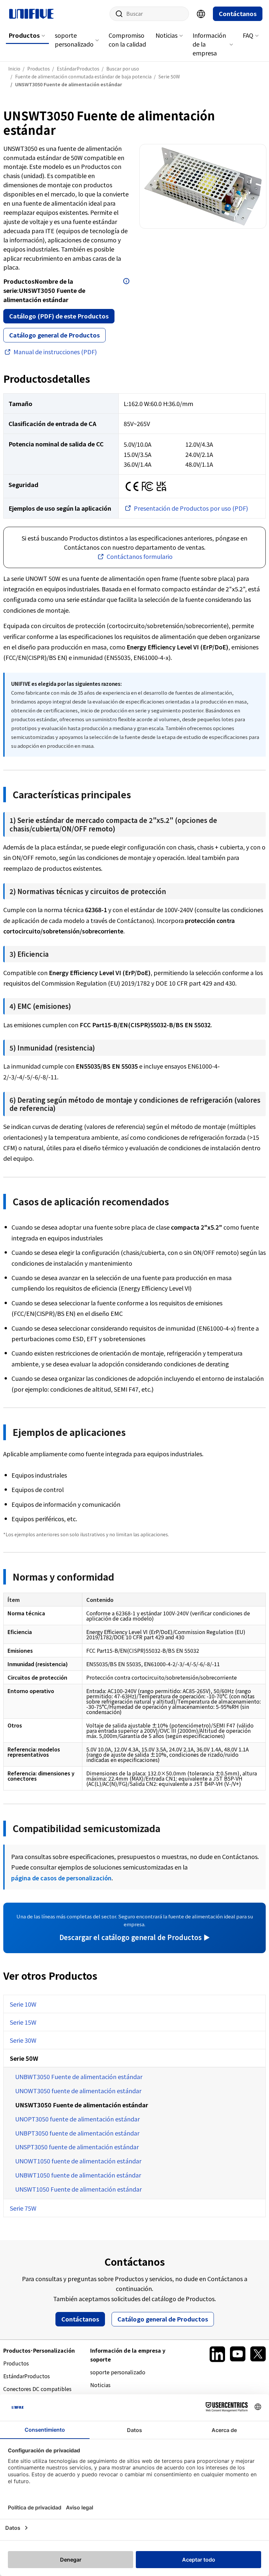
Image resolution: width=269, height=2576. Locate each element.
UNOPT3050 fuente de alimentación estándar (77, 2119)
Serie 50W (24, 2058)
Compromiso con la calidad (127, 40)
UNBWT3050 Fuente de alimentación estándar (79, 2076)
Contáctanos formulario (140, 556)
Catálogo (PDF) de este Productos (59, 316)
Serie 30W (23, 2040)
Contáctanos (238, 13)
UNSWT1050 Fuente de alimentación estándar (78, 2189)
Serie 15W (23, 2022)
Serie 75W (23, 2208)
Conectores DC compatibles (37, 2389)
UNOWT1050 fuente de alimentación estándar (78, 2161)
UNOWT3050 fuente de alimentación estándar (78, 2091)
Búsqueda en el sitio (117, 14)
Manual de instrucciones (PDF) (55, 352)
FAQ (248, 35)
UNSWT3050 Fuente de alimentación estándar (82, 2105)
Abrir (126, 281)
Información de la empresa (209, 44)
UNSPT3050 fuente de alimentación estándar (77, 2147)
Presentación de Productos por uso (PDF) (191, 508)
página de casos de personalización (61, 1878)
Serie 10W (23, 2004)
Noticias (166, 35)
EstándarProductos (27, 2376)
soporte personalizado (74, 40)
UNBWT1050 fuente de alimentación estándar (78, 2175)
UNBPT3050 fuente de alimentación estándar (77, 2133)
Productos (24, 35)
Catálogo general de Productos (54, 335)
